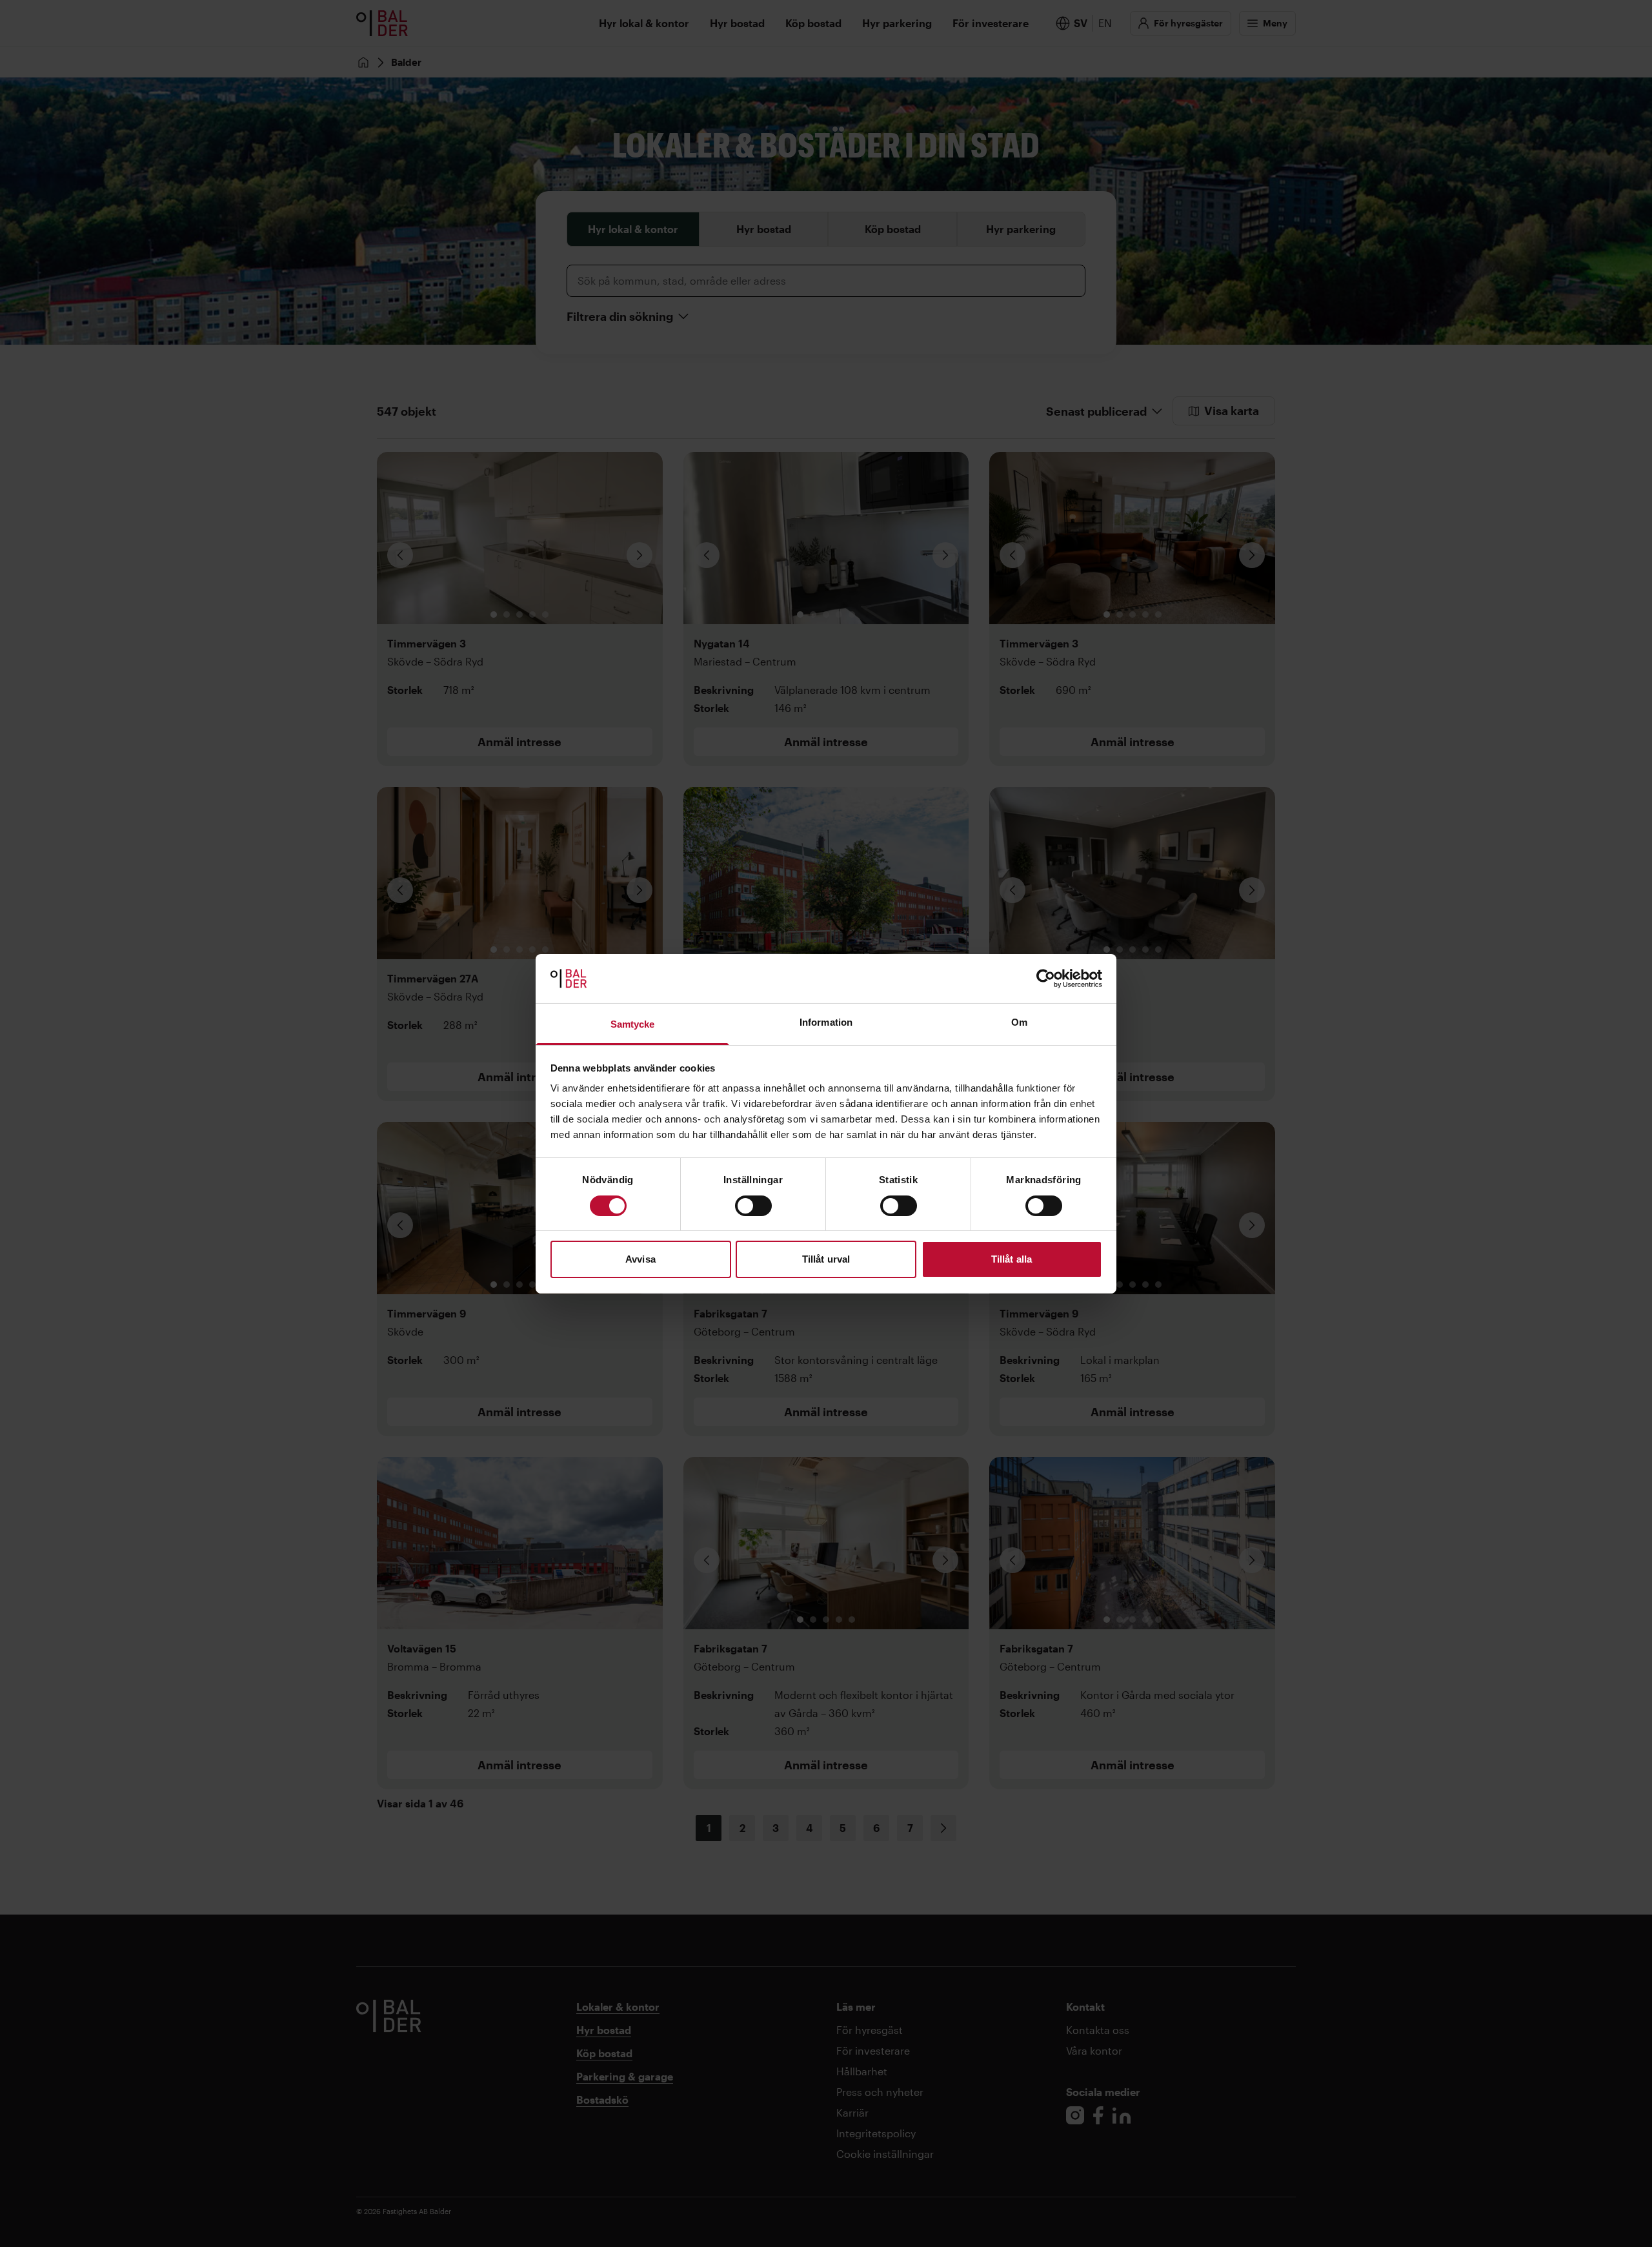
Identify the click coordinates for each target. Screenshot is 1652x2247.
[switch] (753, 1206)
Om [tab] (1019, 1022)
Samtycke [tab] (633, 1024)
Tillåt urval (826, 1259)
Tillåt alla (1012, 1259)
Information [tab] (826, 1022)
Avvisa (640, 1259)
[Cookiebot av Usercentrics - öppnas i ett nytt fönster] (1046, 979)
